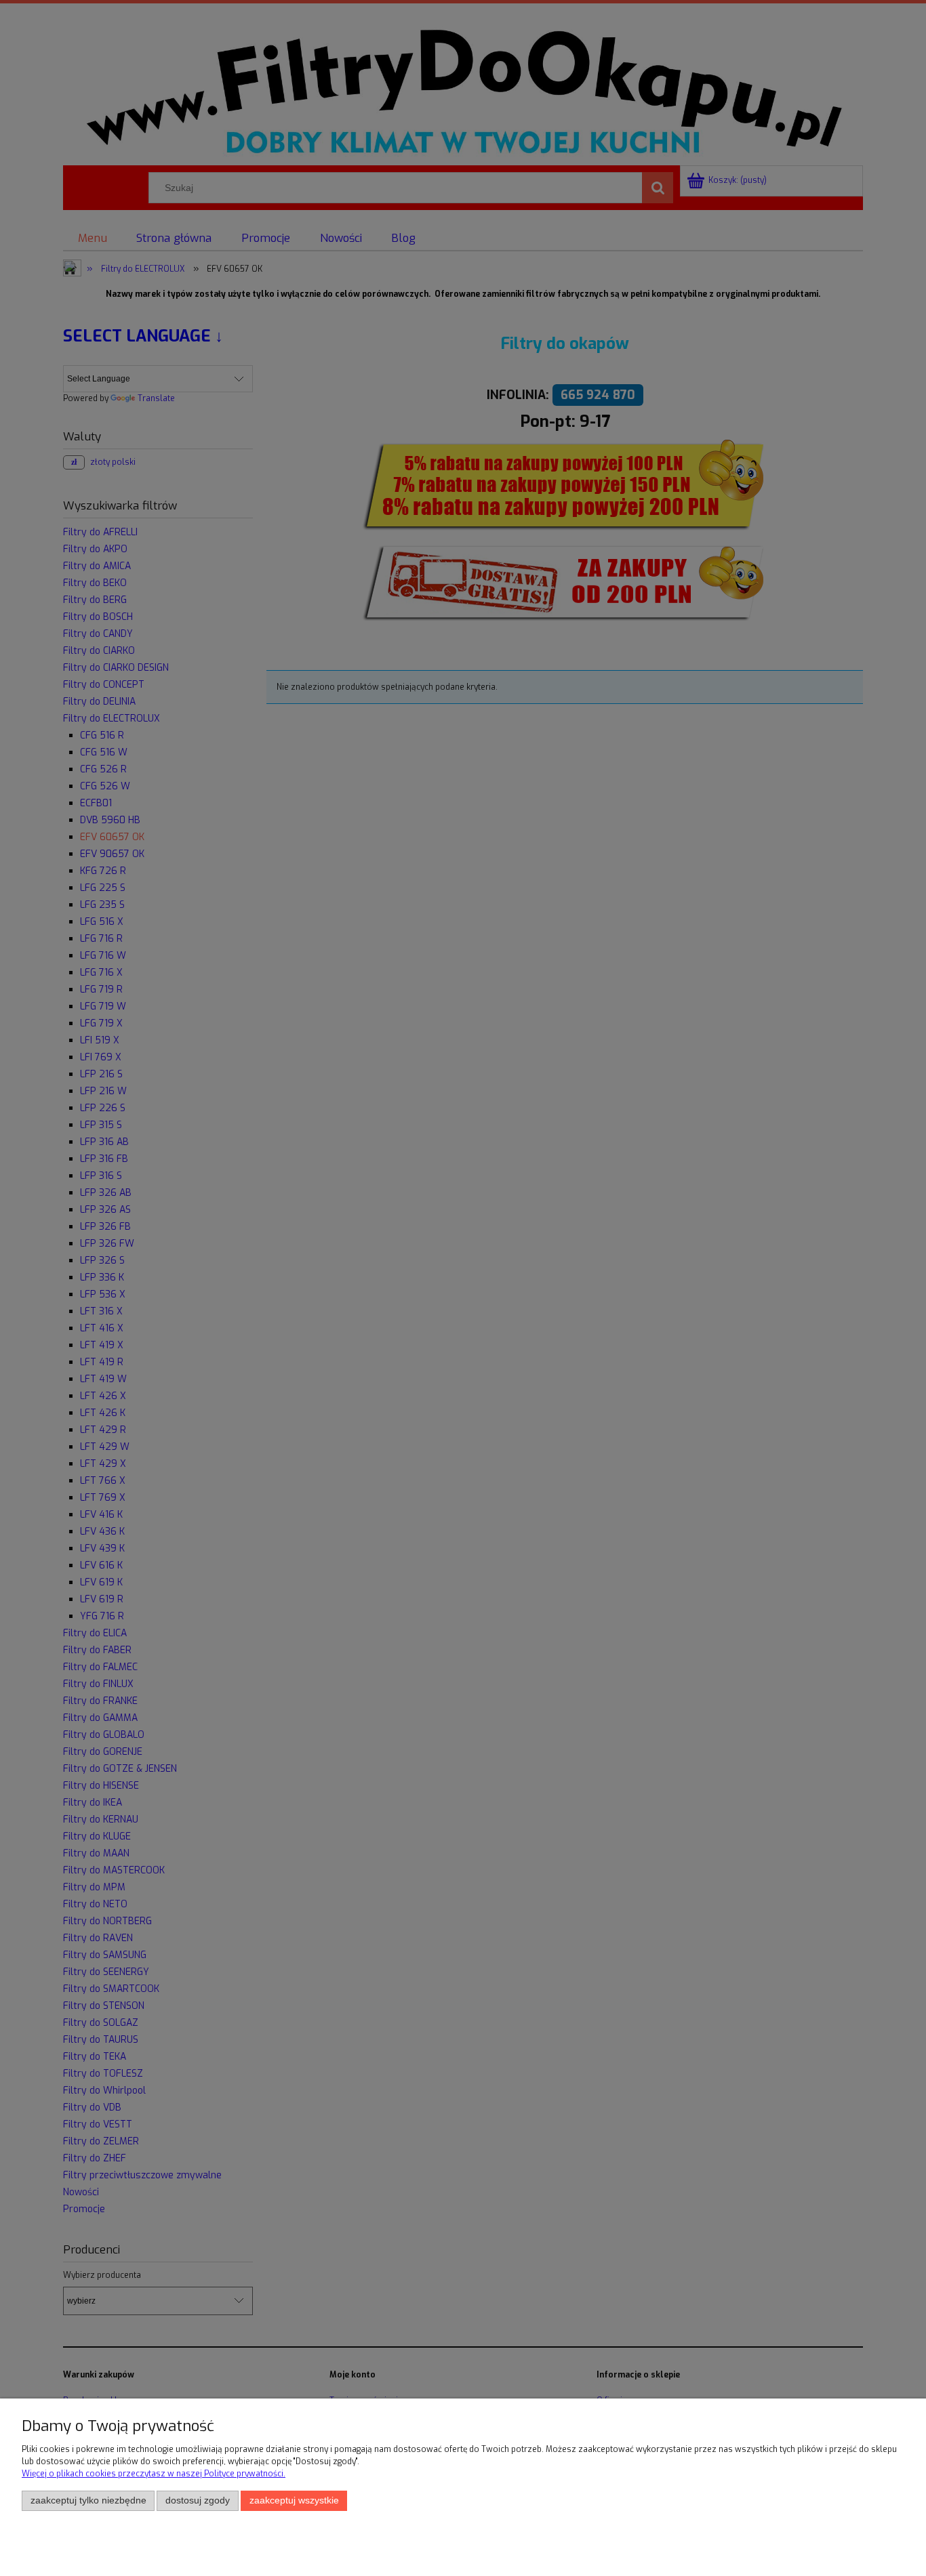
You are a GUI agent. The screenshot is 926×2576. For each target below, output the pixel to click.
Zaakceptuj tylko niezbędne (88, 2500)
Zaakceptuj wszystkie (294, 2500)
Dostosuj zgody (198, 2500)
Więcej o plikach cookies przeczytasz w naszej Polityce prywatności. (154, 2474)
